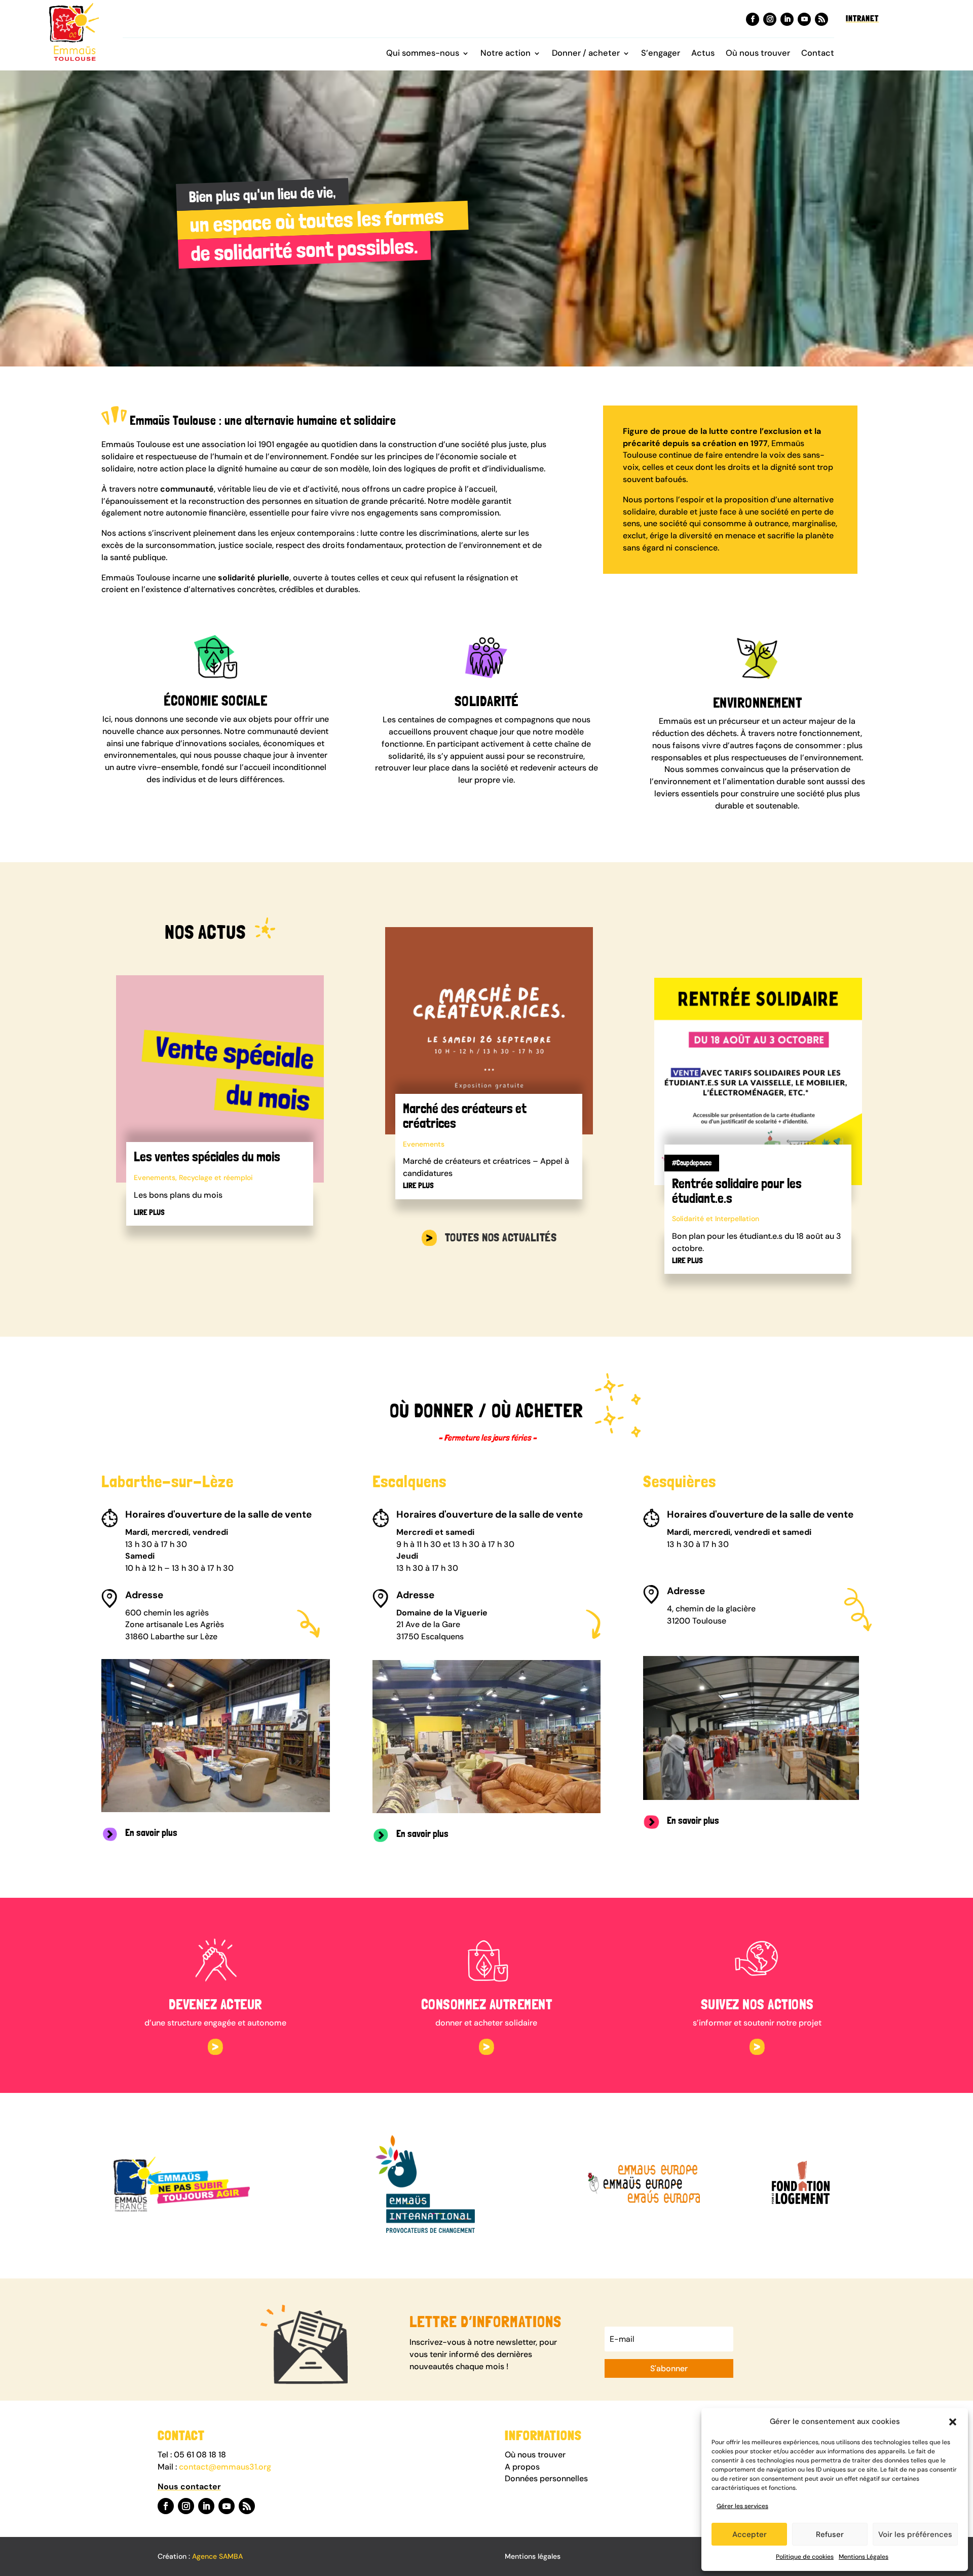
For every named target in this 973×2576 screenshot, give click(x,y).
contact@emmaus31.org (225, 2467)
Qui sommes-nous (423, 54)
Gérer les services (742, 2506)
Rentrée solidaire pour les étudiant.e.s (737, 1191)
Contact (818, 54)
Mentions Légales (864, 2557)
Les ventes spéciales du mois (207, 1156)
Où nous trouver (758, 54)
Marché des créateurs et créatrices (465, 1116)
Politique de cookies (805, 2557)
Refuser (830, 2534)
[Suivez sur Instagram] (770, 19)
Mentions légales (533, 2556)
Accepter (750, 2534)
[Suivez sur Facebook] (753, 19)
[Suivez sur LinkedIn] (787, 19)
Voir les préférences (915, 2534)
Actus (703, 54)
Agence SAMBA (217, 2556)
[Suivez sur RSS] (821, 19)
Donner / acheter (586, 54)
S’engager (661, 54)
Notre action (506, 54)
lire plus (149, 1212)
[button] (953, 2422)
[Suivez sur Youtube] (804, 19)
